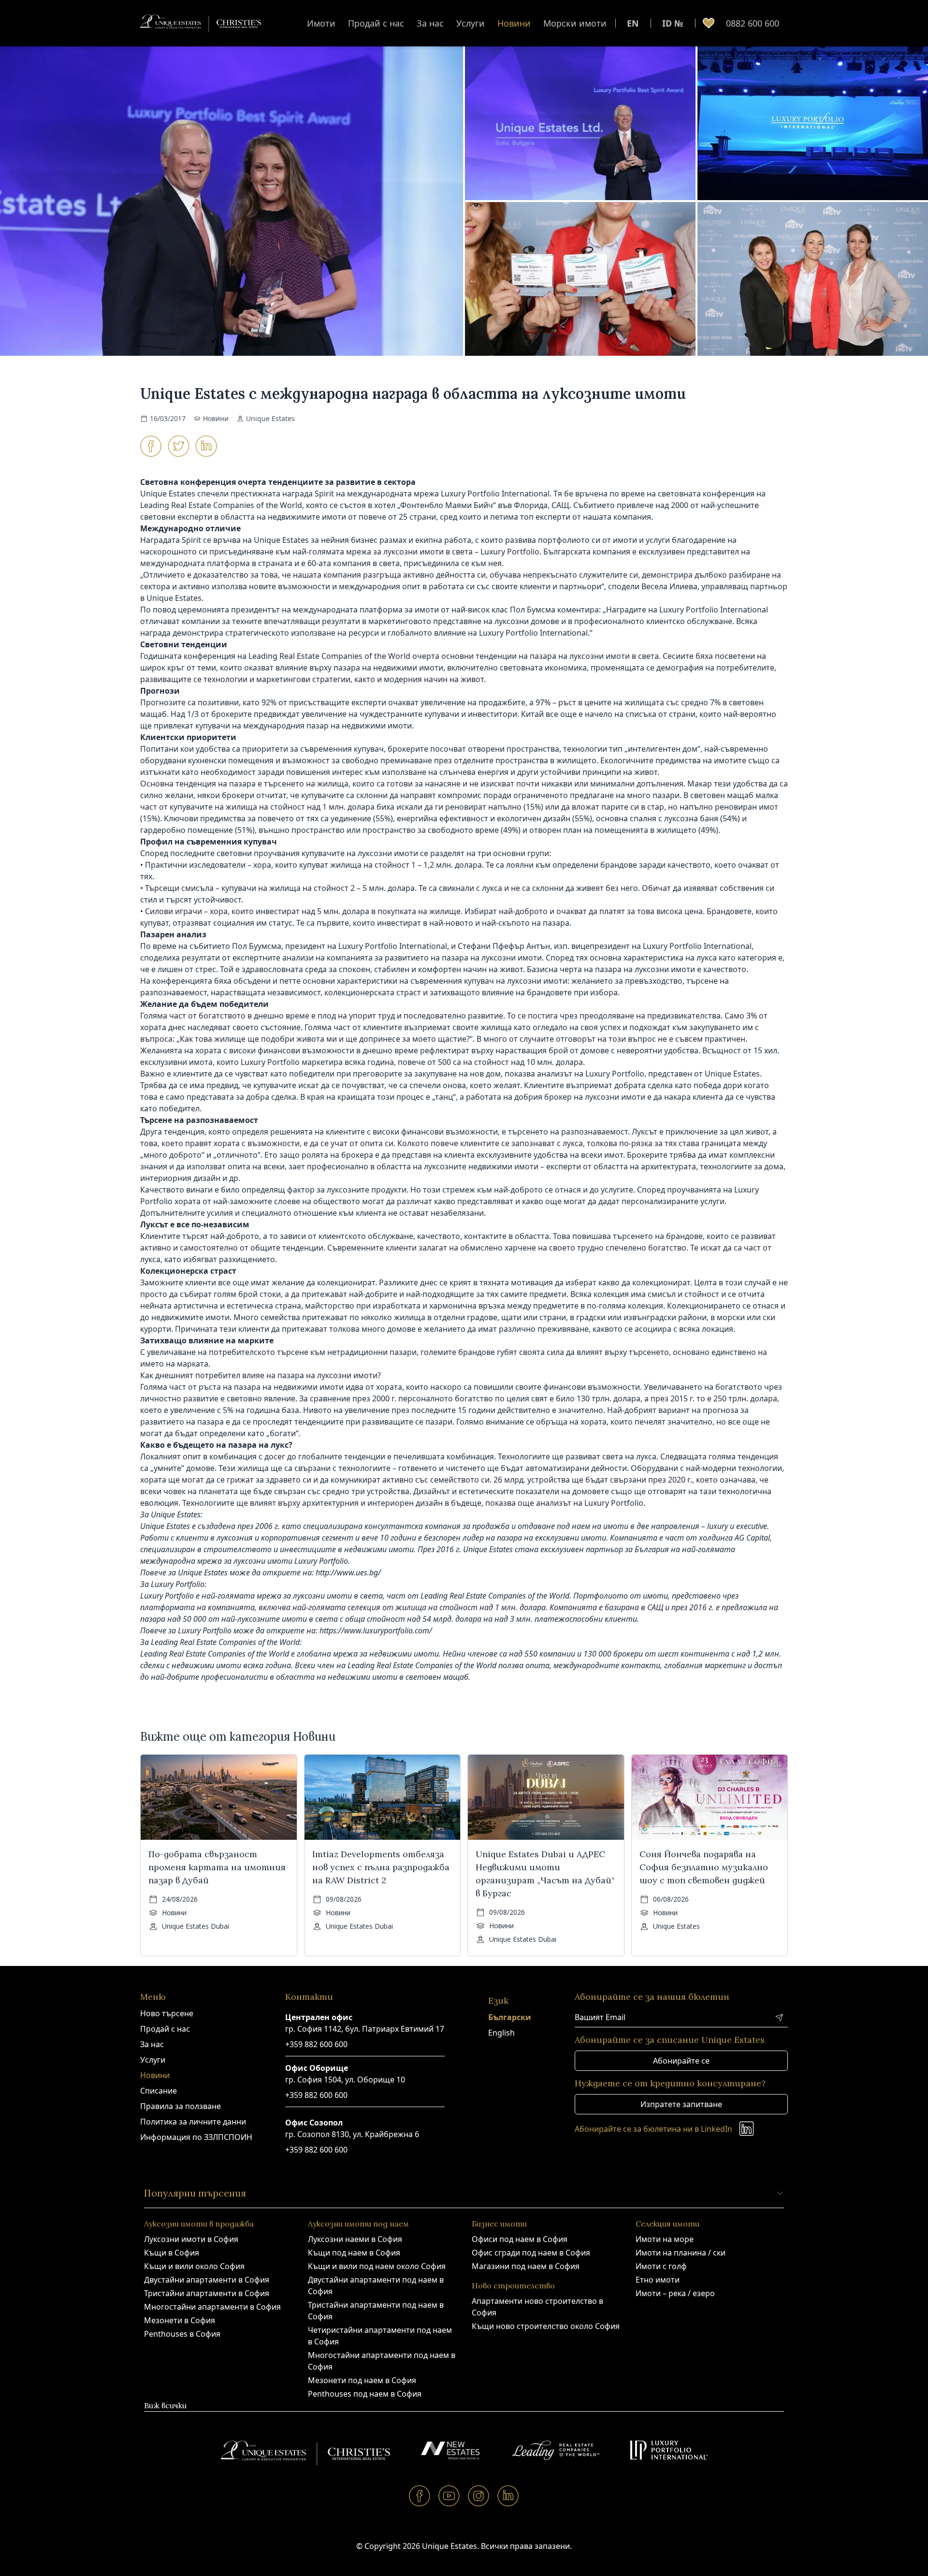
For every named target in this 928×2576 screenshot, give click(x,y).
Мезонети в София (180, 2320)
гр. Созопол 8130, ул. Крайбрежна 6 (352, 2134)
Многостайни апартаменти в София (212, 2307)
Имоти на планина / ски (681, 2253)
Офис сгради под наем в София (531, 2253)
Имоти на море (665, 2239)
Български (510, 2017)
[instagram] (479, 2496)
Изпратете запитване (681, 2104)
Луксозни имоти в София (191, 2239)
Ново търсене (167, 2013)
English (501, 2033)
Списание (159, 2091)
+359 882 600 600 (316, 2044)
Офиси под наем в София (520, 2239)
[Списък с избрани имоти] (709, 23)
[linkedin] (508, 2496)
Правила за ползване (181, 2106)
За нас (430, 23)
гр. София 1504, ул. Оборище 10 (345, 2080)
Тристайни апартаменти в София (207, 2293)
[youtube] (449, 2496)
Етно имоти (658, 2280)
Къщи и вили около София (194, 2266)
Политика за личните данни (193, 2122)
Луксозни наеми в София (355, 2239)
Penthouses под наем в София (365, 2394)
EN (633, 23)
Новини (514, 23)
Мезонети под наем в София (362, 2380)
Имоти (321, 23)
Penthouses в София (182, 2334)
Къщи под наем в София (354, 2253)
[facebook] (420, 2496)
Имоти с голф (661, 2266)
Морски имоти (575, 23)
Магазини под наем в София (526, 2266)
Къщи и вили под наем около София (377, 2266)
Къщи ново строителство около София (546, 2326)
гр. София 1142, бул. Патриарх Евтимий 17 (365, 2029)
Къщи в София (172, 2253)
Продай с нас (376, 23)
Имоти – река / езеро (675, 2293)
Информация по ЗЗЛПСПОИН (196, 2137)
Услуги (471, 23)
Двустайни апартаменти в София (207, 2280)
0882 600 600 (753, 23)
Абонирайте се (681, 2061)
